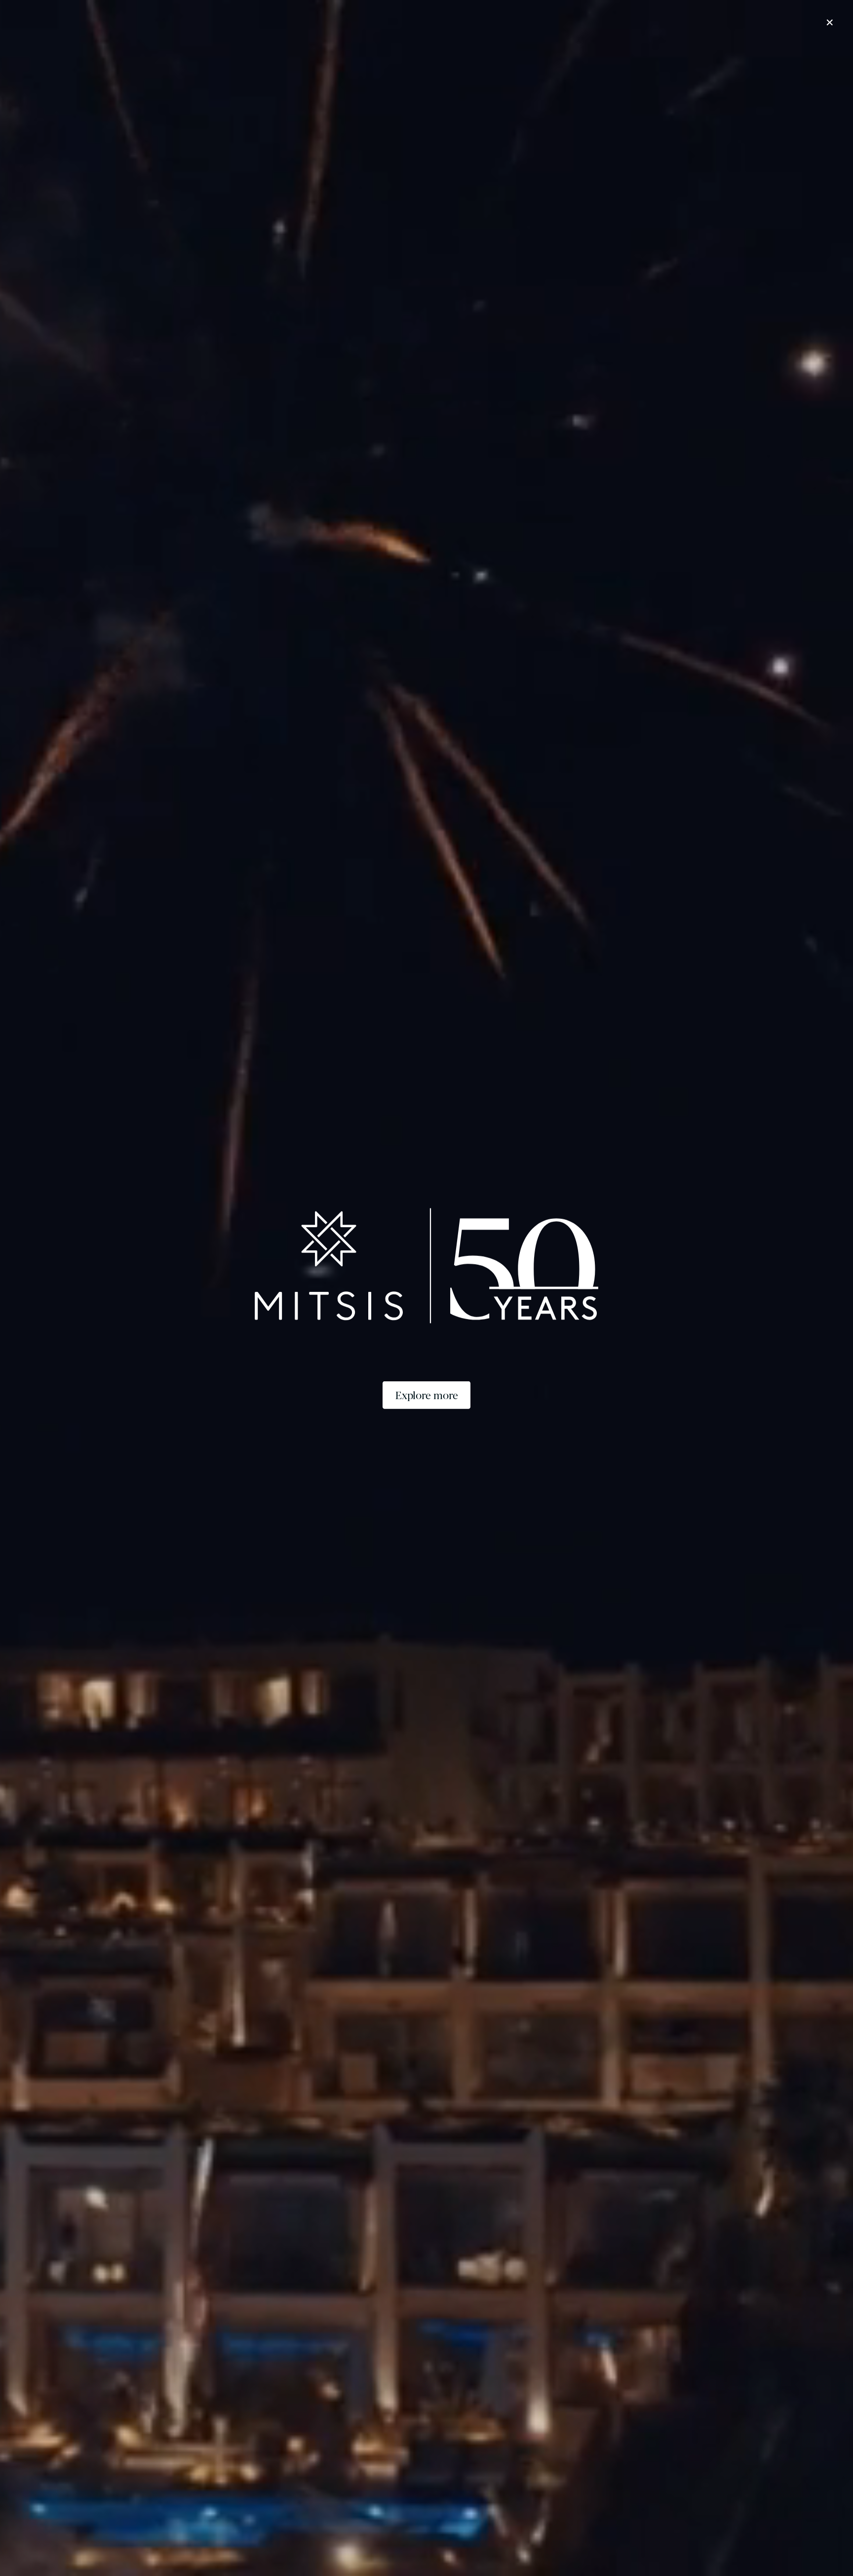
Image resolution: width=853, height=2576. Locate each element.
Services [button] (616, 60)
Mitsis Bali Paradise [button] (128, 60)
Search (642, 2540)
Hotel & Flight (728, 2540)
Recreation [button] (567, 60)
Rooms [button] (441, 60)
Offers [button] (481, 60)
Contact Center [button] (674, 60)
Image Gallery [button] (741, 60)
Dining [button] (520, 60)
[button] (130, 8)
